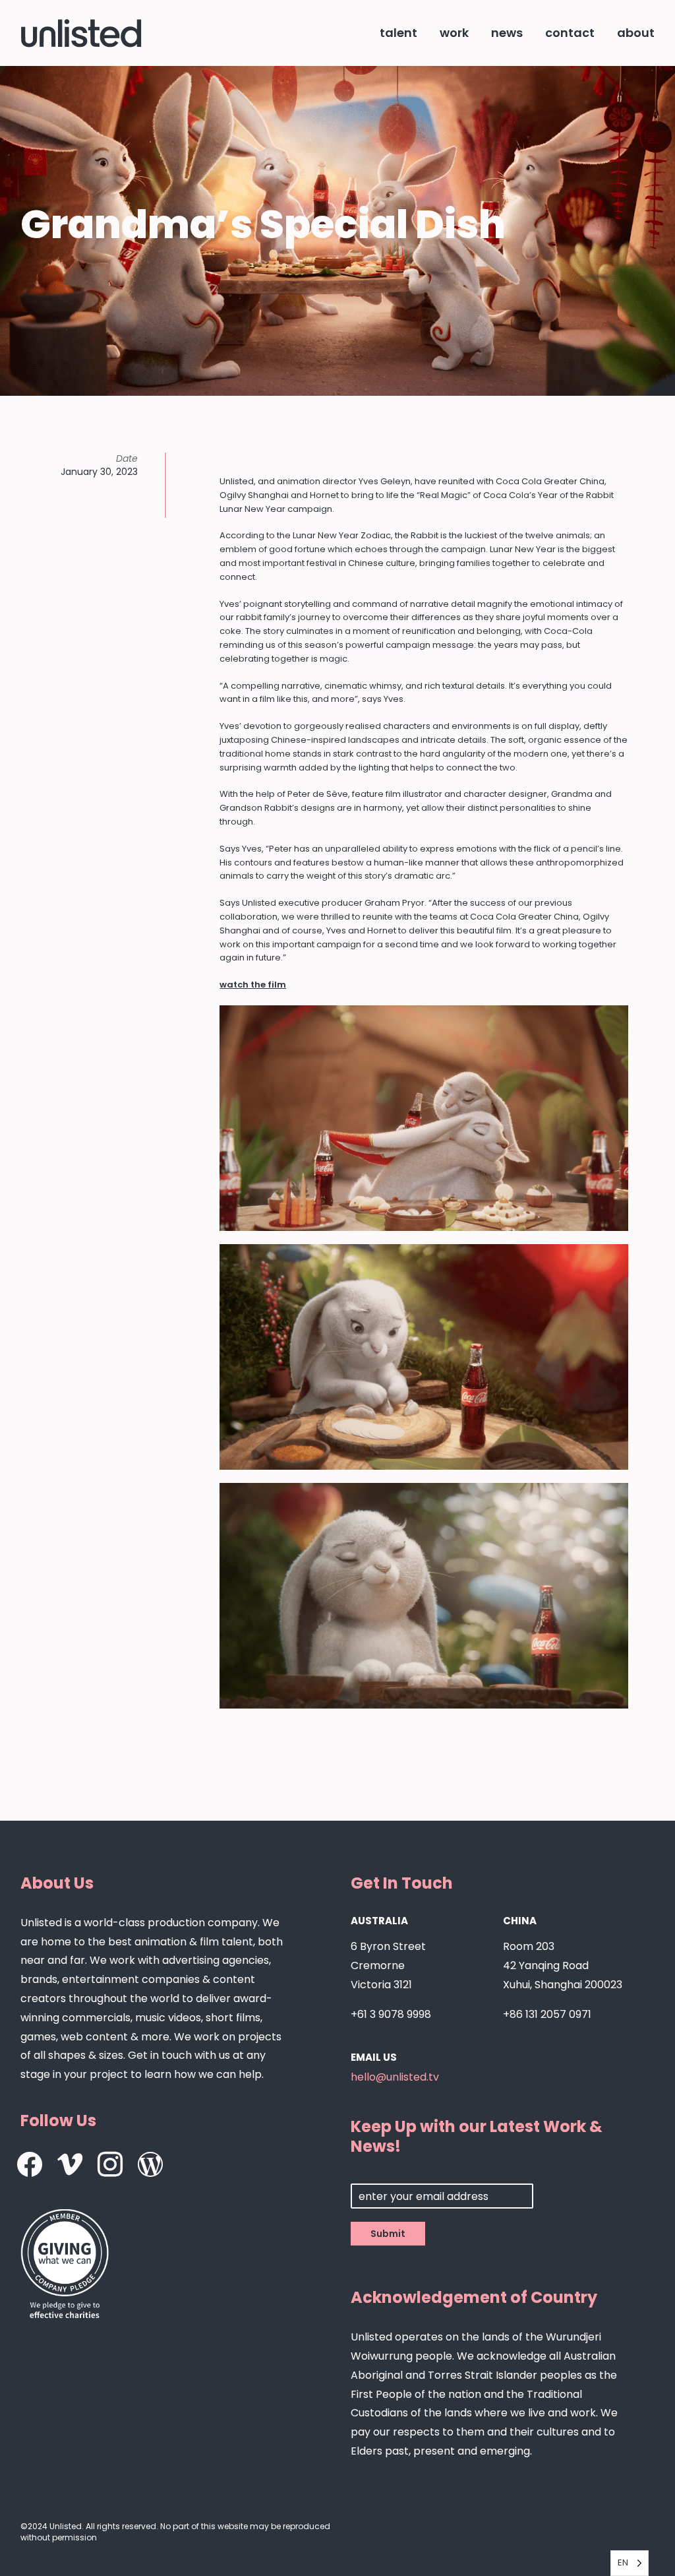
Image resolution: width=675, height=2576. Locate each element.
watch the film (253, 985)
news (507, 33)
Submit (388, 2234)
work (454, 33)
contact (570, 33)
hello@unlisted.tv (395, 2077)
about (636, 33)
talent (398, 33)
